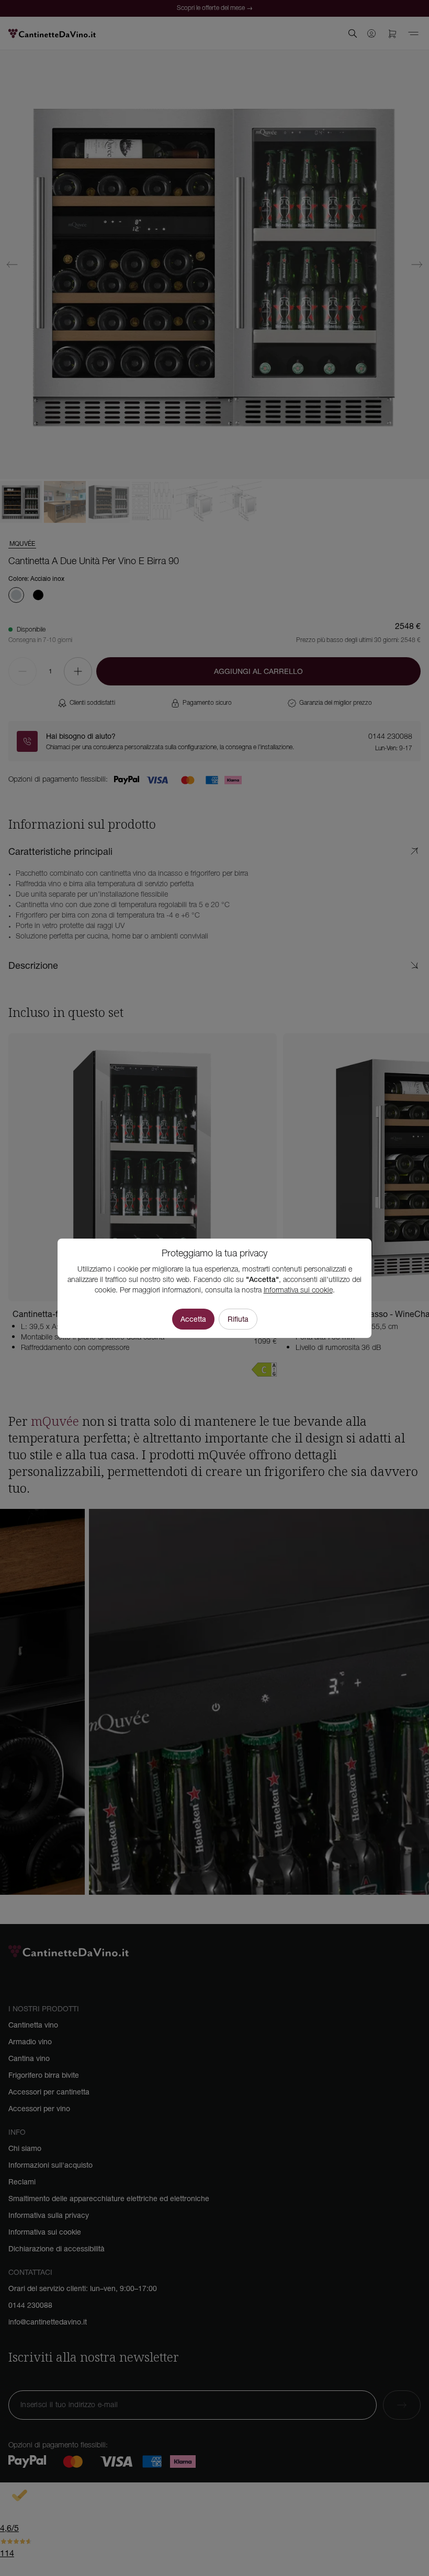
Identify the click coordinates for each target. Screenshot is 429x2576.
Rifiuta (238, 1319)
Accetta (193, 1319)
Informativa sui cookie (298, 1291)
